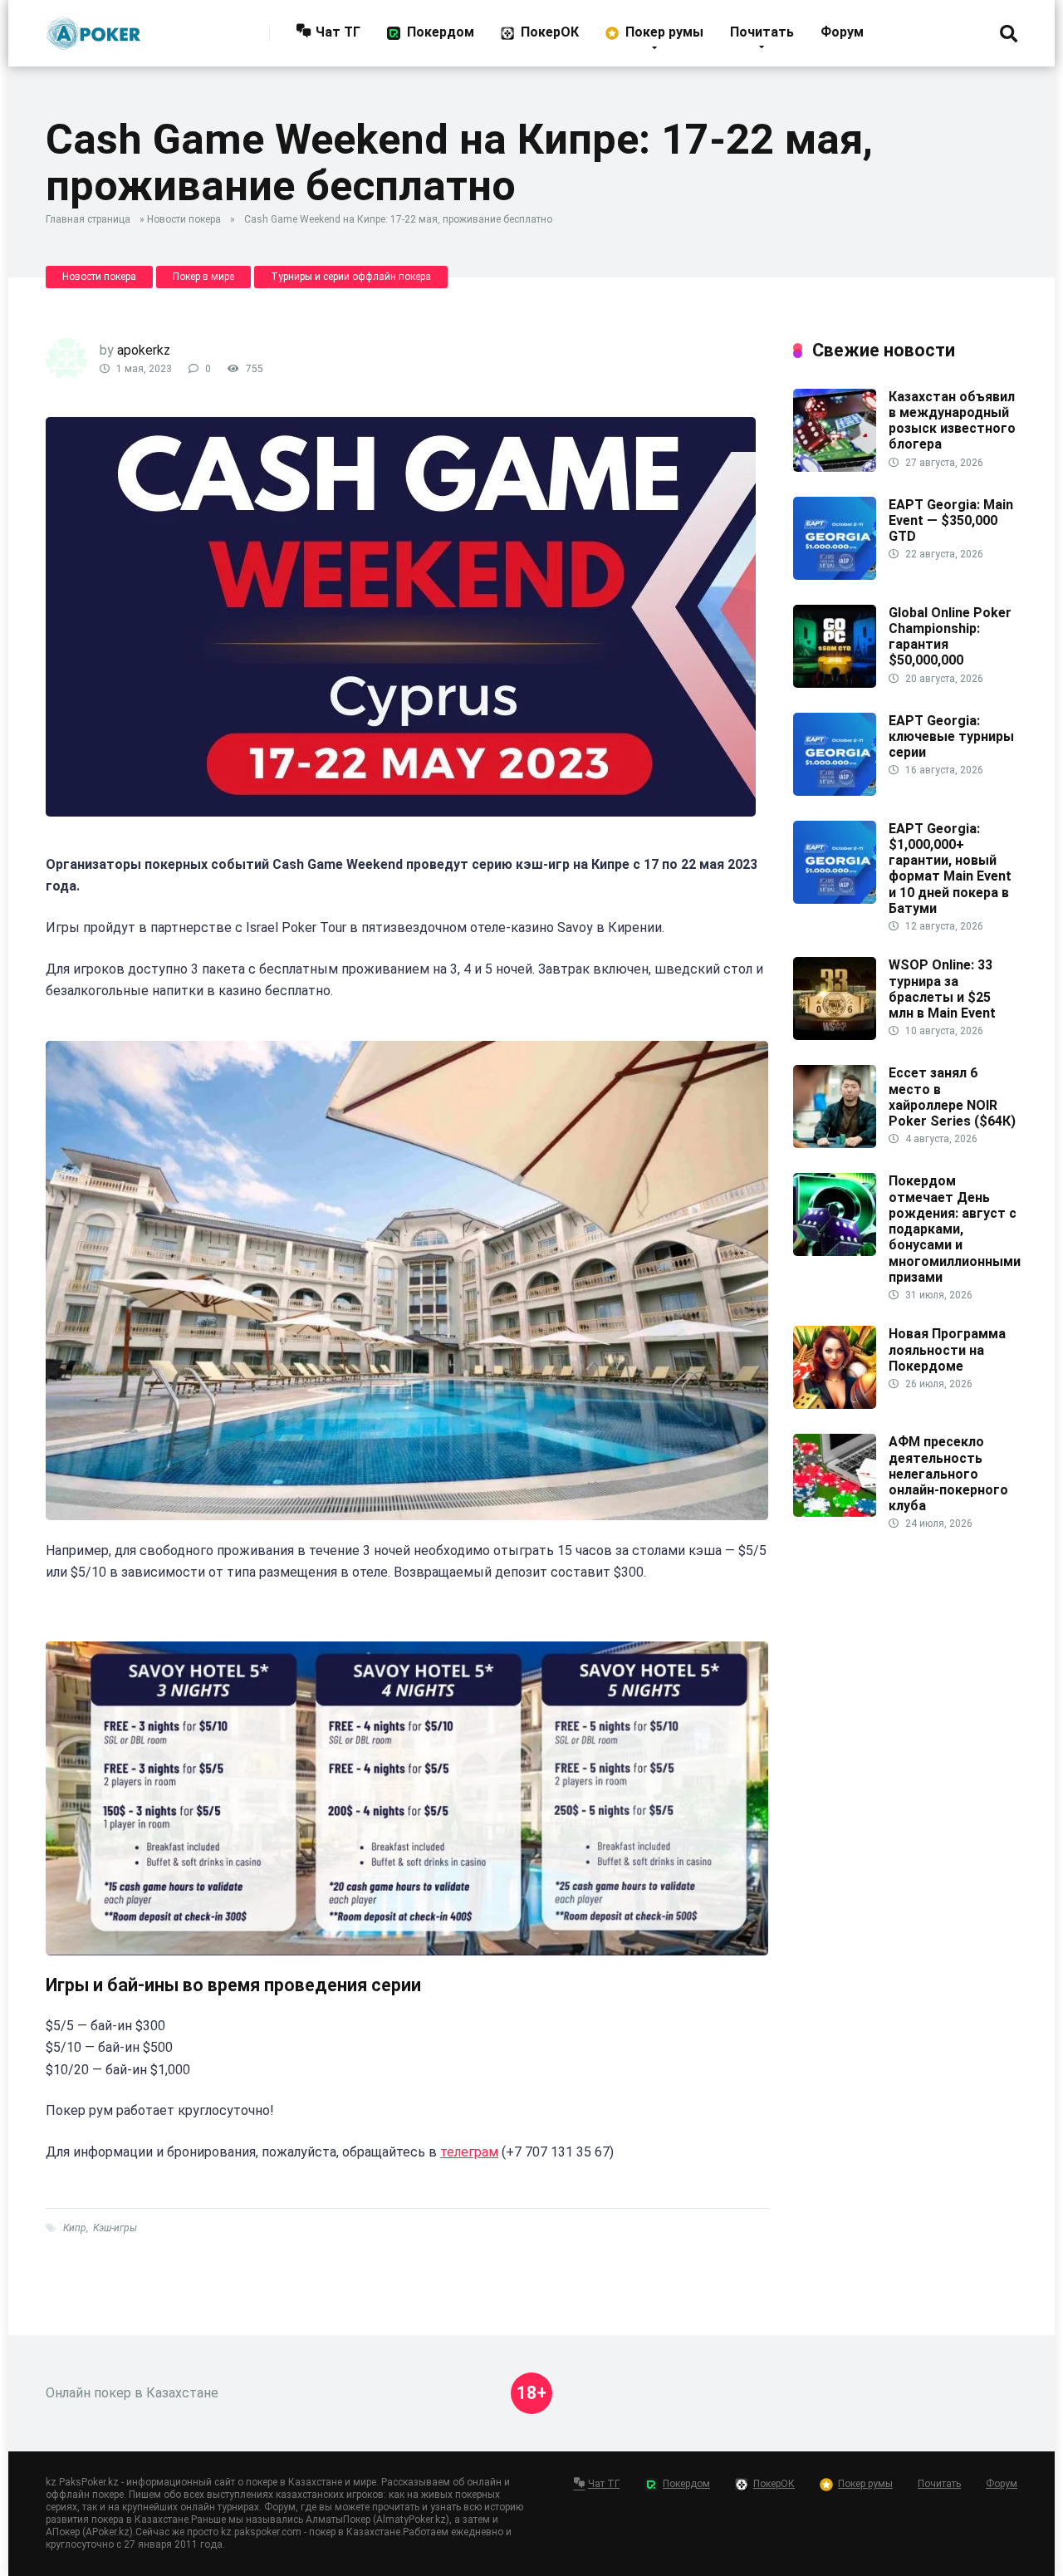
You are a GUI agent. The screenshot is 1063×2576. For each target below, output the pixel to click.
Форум (842, 32)
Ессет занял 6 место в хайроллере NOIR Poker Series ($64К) (952, 1097)
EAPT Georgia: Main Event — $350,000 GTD (951, 520)
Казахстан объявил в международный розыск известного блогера (952, 421)
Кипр (75, 2228)
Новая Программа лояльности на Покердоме (947, 1349)
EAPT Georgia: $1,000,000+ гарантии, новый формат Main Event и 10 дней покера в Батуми (950, 868)
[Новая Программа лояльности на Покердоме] (835, 1404)
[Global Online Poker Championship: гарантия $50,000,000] (835, 683)
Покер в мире (203, 277)
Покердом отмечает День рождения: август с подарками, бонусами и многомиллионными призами (955, 1229)
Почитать (762, 32)
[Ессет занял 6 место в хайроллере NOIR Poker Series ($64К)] (835, 1143)
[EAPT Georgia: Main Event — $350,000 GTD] (835, 575)
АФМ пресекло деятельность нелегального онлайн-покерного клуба (948, 1474)
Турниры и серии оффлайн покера (351, 277)
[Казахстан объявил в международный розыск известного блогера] (835, 467)
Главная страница (88, 219)
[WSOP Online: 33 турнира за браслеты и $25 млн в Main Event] (835, 1035)
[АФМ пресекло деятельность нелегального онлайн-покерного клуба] (835, 1512)
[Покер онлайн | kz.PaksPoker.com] (93, 27)
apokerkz (144, 350)
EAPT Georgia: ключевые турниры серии (951, 736)
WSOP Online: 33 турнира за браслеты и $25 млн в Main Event (942, 989)
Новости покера (184, 219)
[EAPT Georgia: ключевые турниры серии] (835, 791)
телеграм (469, 2152)
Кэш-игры (115, 2228)
